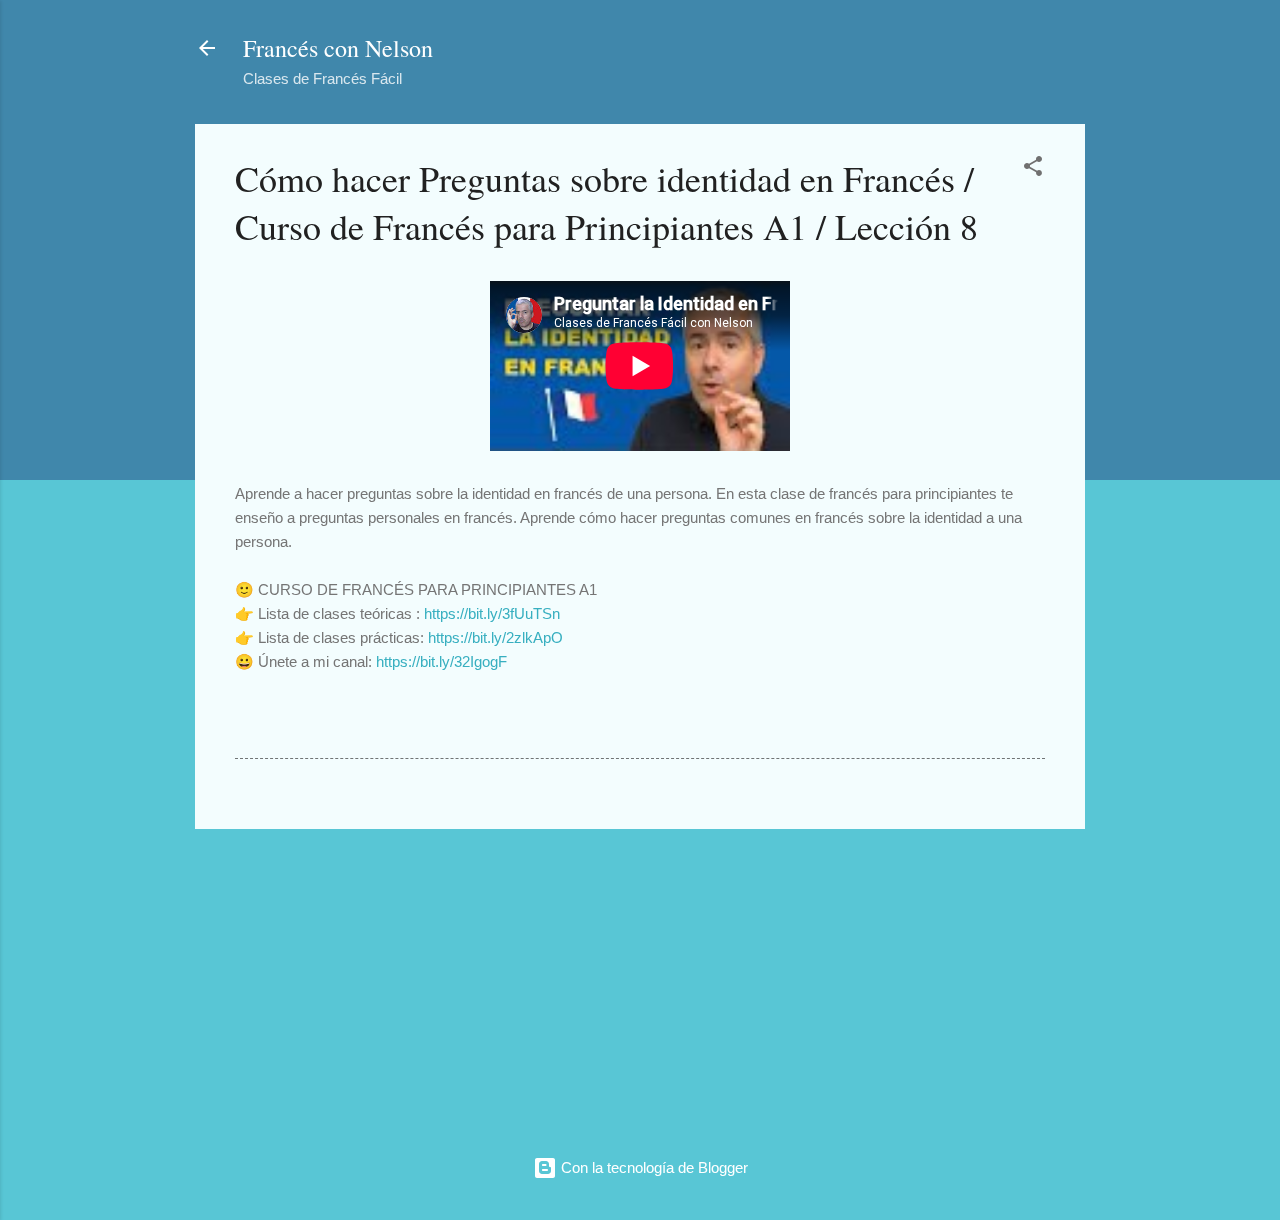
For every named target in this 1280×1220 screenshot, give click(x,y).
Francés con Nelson (338, 48)
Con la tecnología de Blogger (652, 1167)
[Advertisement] (640, 985)
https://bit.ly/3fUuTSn (492, 613)
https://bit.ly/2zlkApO (495, 637)
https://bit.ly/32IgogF (441, 661)
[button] (1033, 169)
